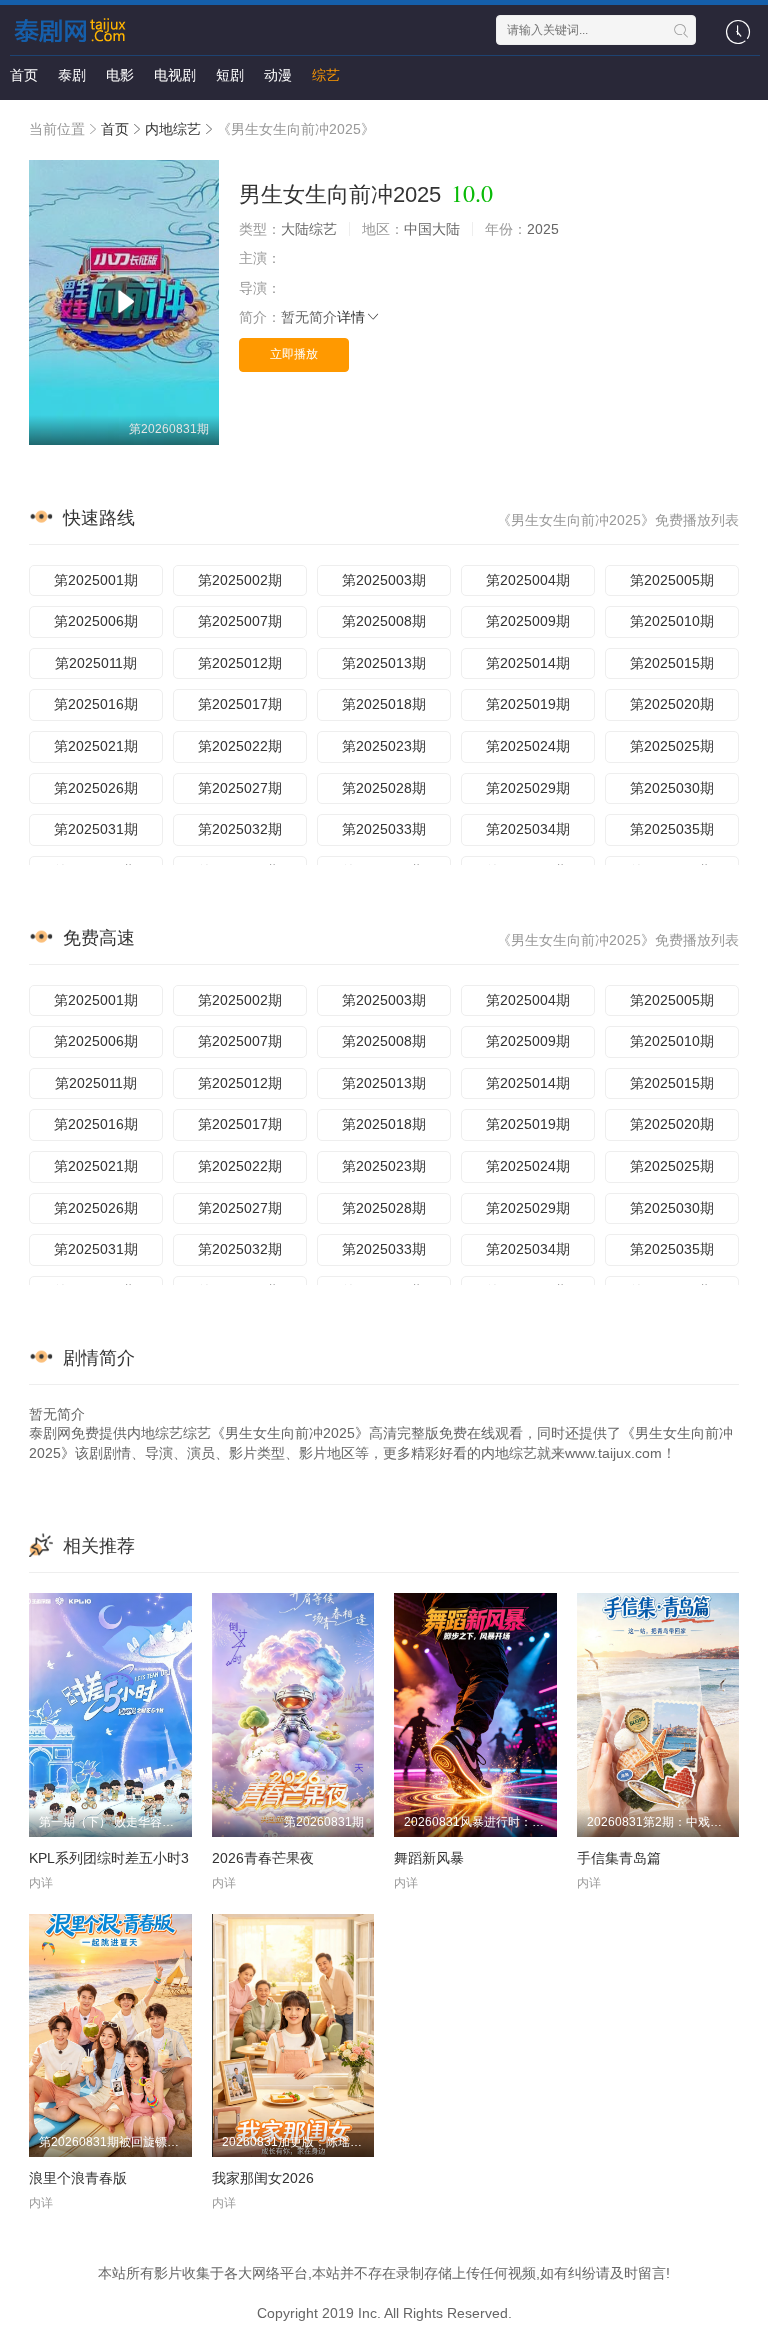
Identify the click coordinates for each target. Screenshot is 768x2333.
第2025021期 (96, 746)
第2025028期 (384, 788)
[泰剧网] (73, 30)
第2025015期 (672, 663)
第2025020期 (672, 704)
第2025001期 (96, 580)
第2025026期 (96, 788)
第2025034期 (528, 829)
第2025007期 (240, 621)
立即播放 (294, 354)
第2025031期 (96, 829)
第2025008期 (384, 621)
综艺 (326, 75)
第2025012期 (240, 663)
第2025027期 (240, 788)
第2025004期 (528, 580)
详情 (351, 317)
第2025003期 (384, 580)
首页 (24, 75)
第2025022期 (240, 746)
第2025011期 (96, 663)
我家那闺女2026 (263, 2178)
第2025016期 (96, 704)
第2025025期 (672, 746)
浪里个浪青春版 (78, 2178)
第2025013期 (384, 663)
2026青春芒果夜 (263, 1858)
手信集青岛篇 (619, 1858)
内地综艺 (173, 129)
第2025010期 (672, 621)
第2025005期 (672, 580)
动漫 (278, 75)
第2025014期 (528, 663)
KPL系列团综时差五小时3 (109, 1858)
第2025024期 (528, 746)
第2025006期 (96, 621)
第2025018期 (384, 704)
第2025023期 (384, 746)
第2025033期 (384, 829)
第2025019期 (528, 704)
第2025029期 (528, 788)
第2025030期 (672, 788)
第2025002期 (240, 580)
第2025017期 (240, 704)
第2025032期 (240, 829)
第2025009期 (528, 621)
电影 (120, 75)
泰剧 (72, 75)
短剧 (230, 75)
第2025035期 (672, 829)
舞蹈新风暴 (429, 1858)
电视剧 (175, 75)
